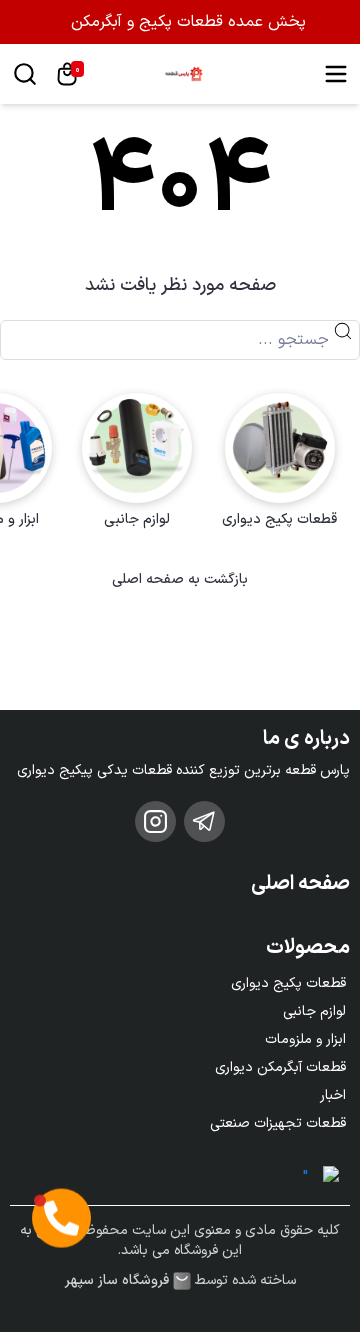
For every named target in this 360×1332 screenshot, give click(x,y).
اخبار (333, 1095)
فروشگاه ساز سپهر (117, 1281)
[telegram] (204, 821)
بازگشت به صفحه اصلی (180, 580)
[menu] (336, 74)
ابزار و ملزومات (305, 1039)
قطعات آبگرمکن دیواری (280, 1067)
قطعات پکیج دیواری (288, 983)
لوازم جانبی (314, 1011)
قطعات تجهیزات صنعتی (278, 1123)
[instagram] (155, 821)
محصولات (308, 948)
